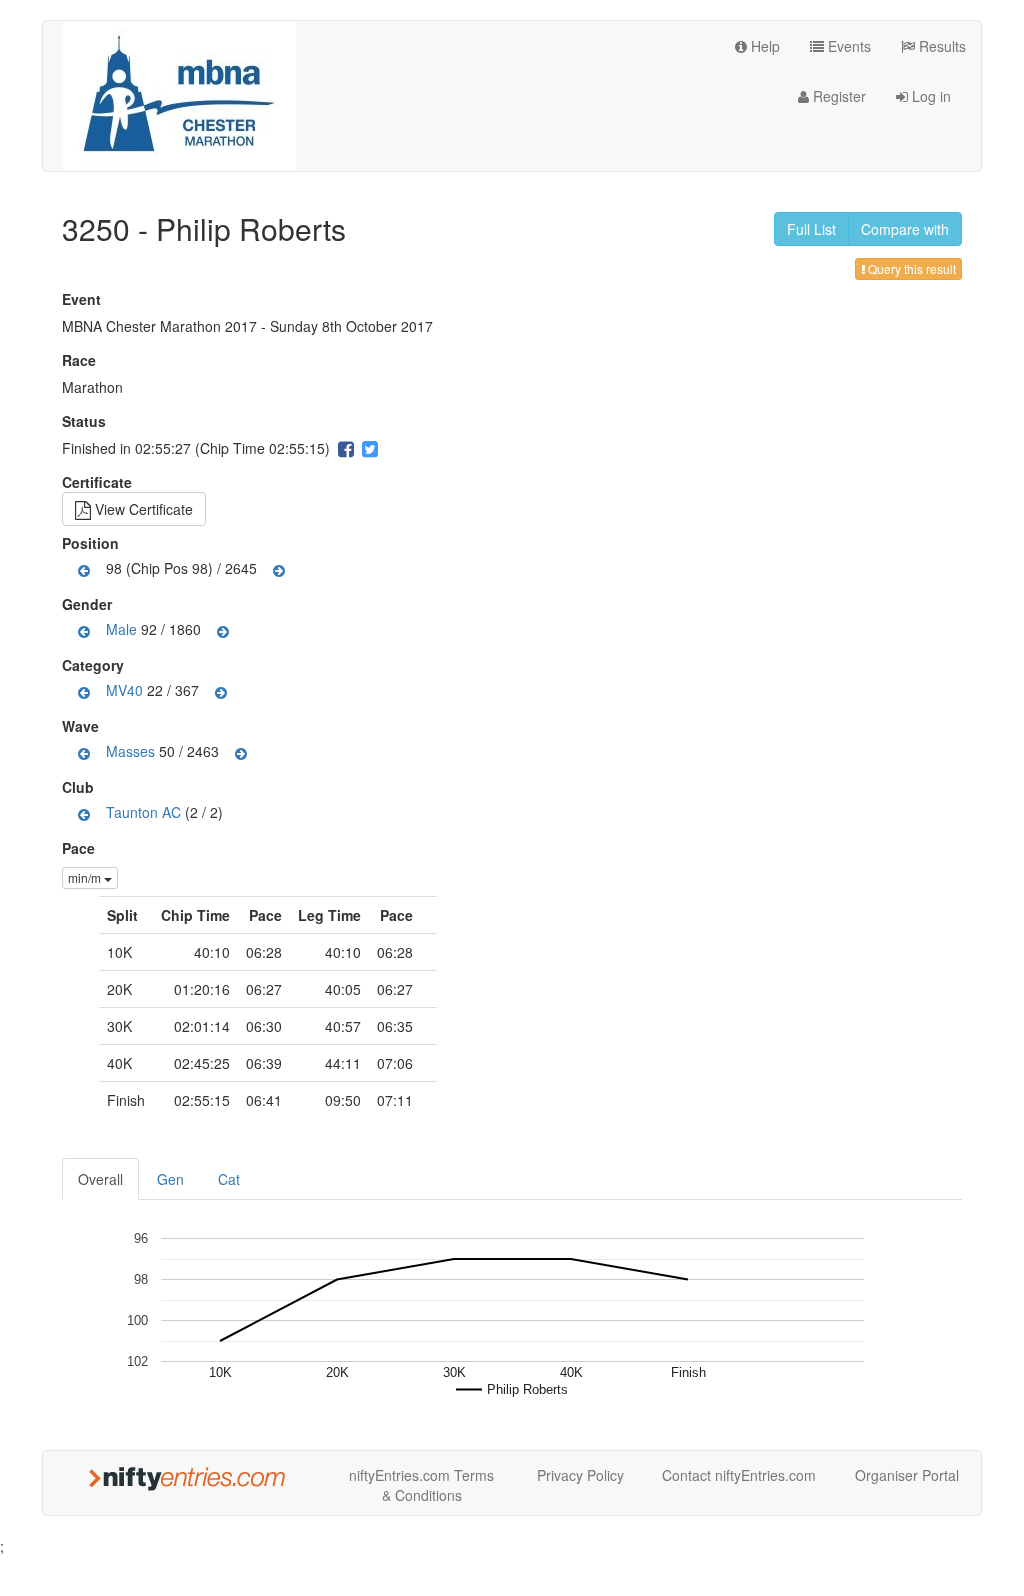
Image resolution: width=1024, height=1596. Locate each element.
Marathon (92, 387)
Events (847, 46)
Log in (929, 96)
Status (86, 421)
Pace (78, 848)
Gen (170, 1179)
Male (121, 629)
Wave (83, 726)
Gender (89, 604)
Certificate (99, 482)
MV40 (124, 690)
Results (940, 46)
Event (84, 299)
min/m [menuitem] (86, 877)
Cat (229, 1179)
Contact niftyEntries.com (739, 1475)
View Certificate (142, 509)
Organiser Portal (907, 1475)
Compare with (905, 229)
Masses (130, 751)
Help (763, 46)
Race (81, 360)
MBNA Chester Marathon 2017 (159, 326)
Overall (100, 1179)
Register (837, 96)
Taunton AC (143, 812)
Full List (811, 229)
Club (80, 787)
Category (95, 665)
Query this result (910, 268)
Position (93, 543)
